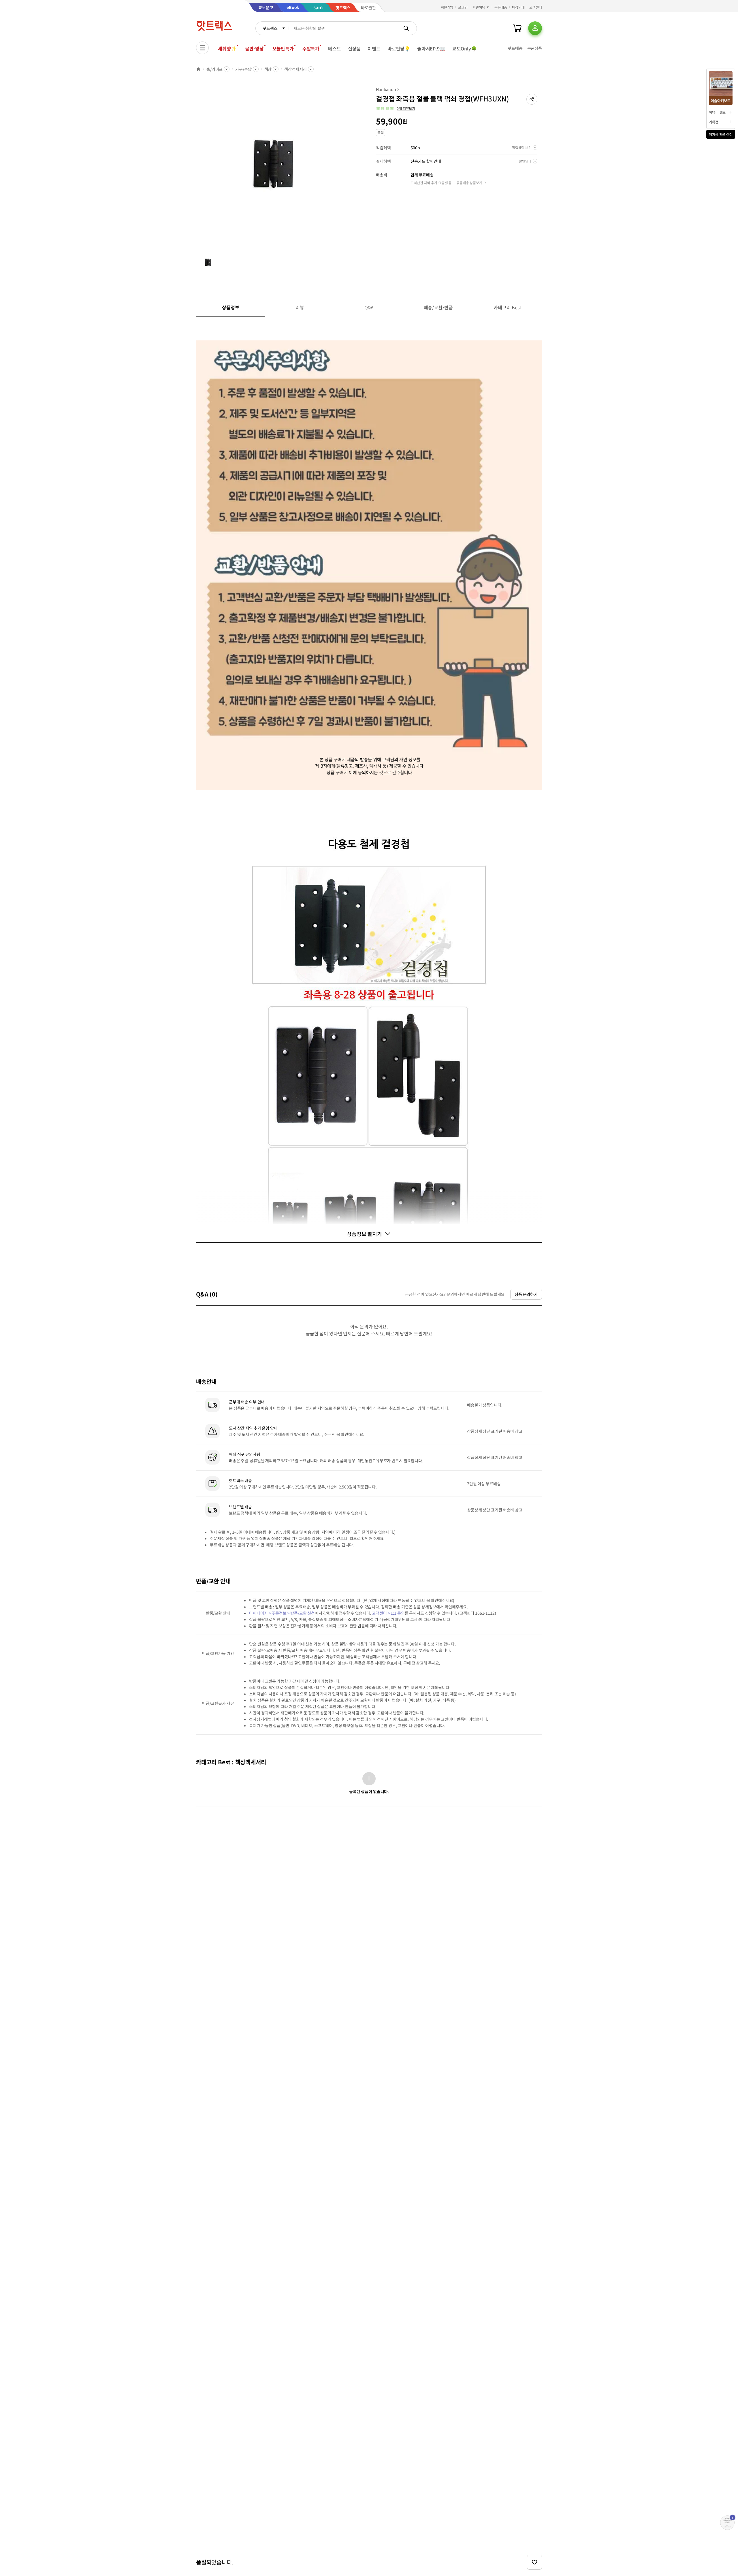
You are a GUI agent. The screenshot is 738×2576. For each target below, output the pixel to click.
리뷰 (300, 307)
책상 (268, 69)
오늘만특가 (283, 48)
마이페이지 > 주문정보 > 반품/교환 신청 (282, 1613)
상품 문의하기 (526, 1294)
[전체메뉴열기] (202, 48)
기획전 (714, 122)
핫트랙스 (270, 28)
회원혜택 (479, 7)
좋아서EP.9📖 (431, 48)
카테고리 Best (507, 307)
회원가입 (447, 7)
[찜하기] (534, 2562)
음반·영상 (254, 48)
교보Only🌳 (465, 48)
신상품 (354, 48)
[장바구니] (517, 28)
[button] (532, 99)
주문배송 (501, 7)
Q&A (369, 307)
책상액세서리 (295, 69)
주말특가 (311, 48)
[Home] (198, 69)
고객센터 (536, 7)
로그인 (463, 7)
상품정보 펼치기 (364, 1234)
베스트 (335, 48)
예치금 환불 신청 (721, 134)
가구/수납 (243, 69)
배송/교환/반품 (438, 307)
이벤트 (374, 48)
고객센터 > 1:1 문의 (388, 1613)
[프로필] (535, 28)
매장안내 (518, 7)
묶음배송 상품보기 (469, 183)
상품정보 (230, 307)
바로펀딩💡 (399, 48)
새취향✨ (227, 48)
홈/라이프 (214, 69)
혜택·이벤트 (717, 112)
